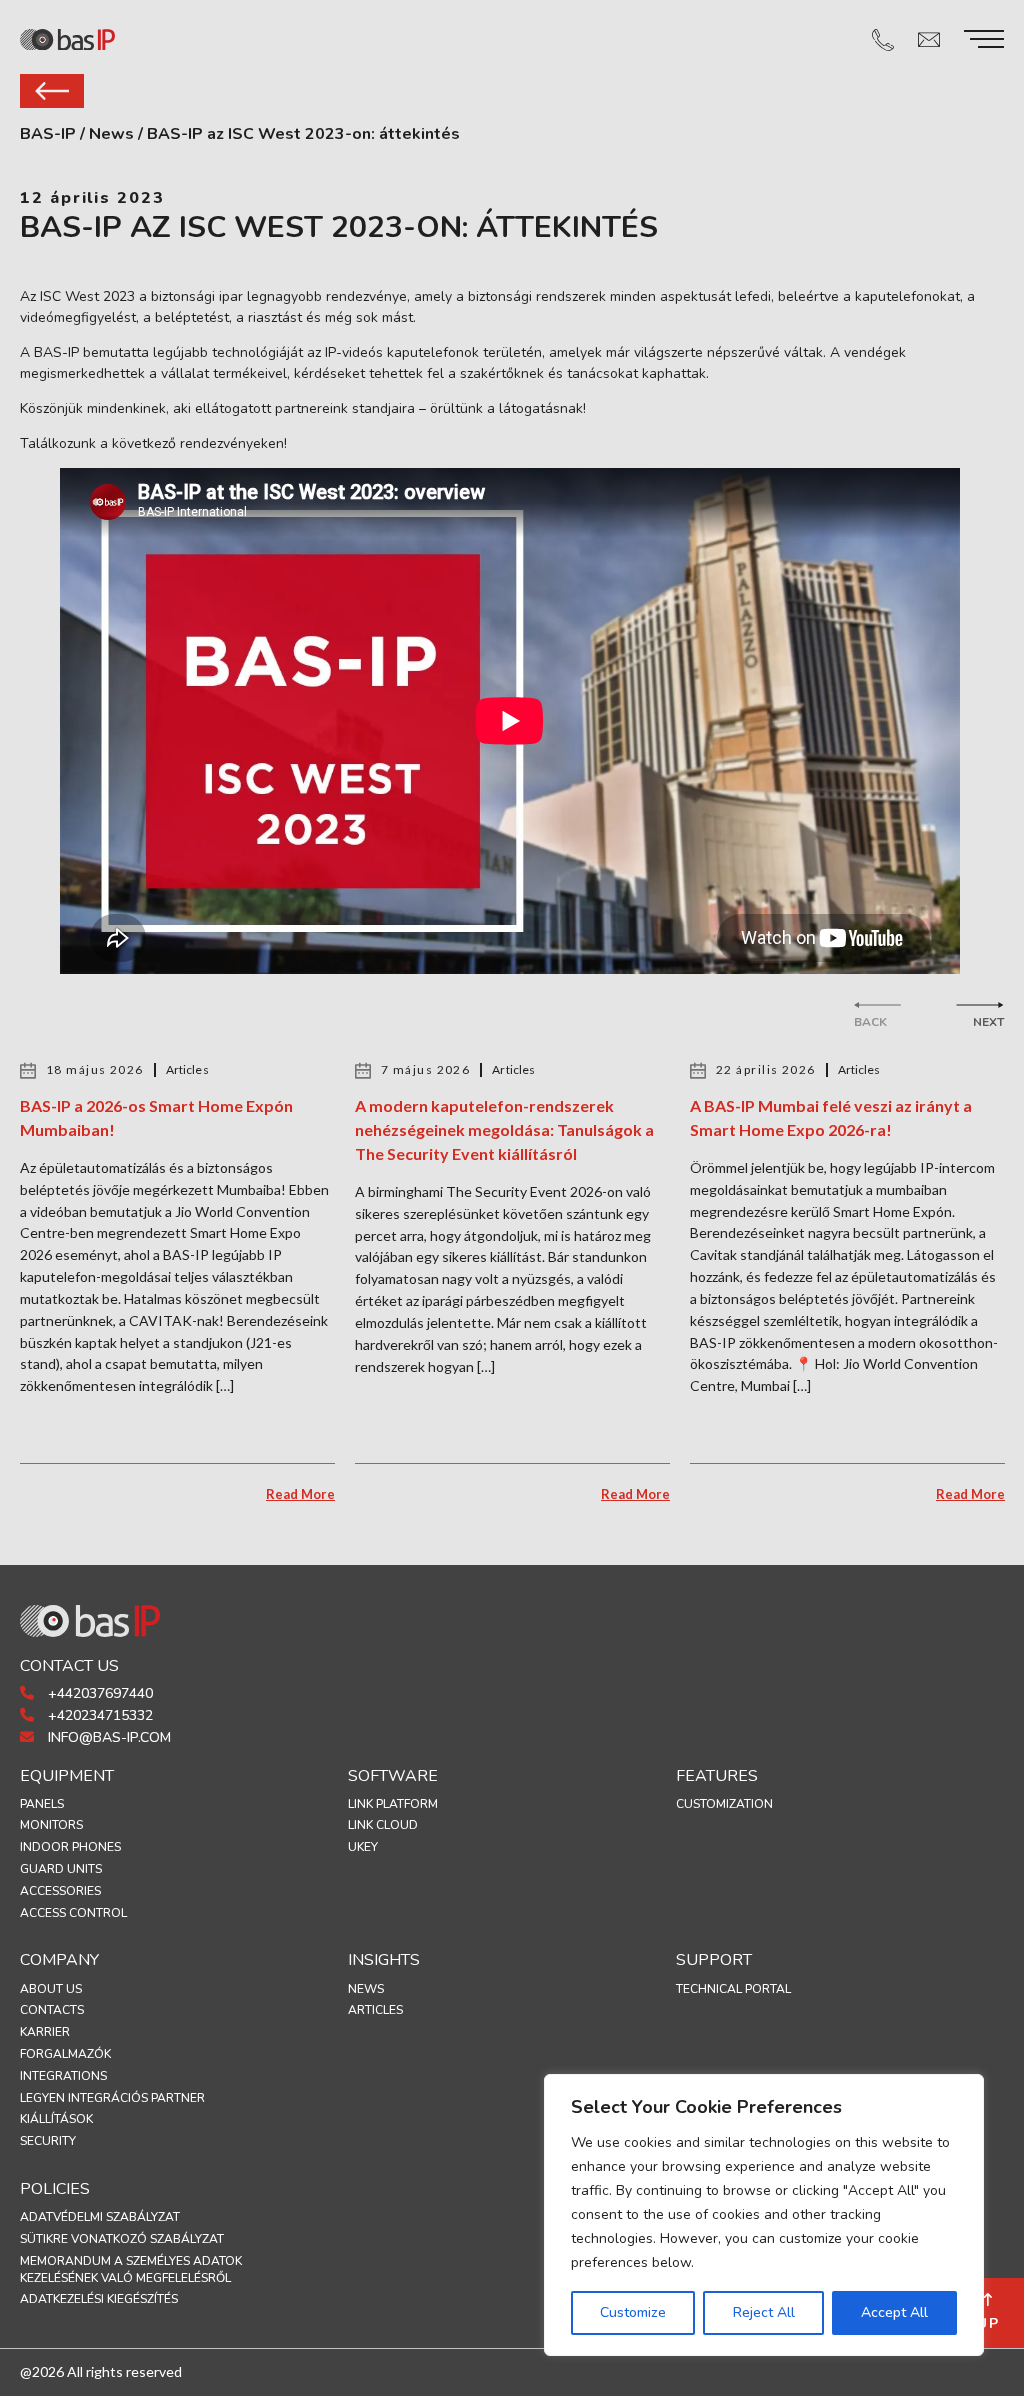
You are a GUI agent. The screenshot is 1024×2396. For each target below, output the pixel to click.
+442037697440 (98, 1693)
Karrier (45, 2032)
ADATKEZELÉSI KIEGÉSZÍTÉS (99, 2299)
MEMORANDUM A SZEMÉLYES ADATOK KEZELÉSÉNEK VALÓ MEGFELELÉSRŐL (131, 2269)
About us (51, 1989)
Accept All (894, 2312)
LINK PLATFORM (393, 1804)
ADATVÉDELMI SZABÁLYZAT (100, 2217)
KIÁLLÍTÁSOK (56, 2119)
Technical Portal (733, 1989)
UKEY (363, 1847)
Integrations (63, 2076)
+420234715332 (98, 1715)
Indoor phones (70, 1847)
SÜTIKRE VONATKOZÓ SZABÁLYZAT (122, 2239)
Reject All (764, 2312)
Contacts (52, 2010)
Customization (724, 1804)
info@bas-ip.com (107, 1737)
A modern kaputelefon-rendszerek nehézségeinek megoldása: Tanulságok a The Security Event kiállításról (504, 1129)
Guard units (61, 1869)
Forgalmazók (65, 2054)
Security (48, 2141)
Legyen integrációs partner (112, 2098)
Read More (300, 1494)
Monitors (51, 1825)
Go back (52, 91)
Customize (633, 2312)
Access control (73, 1913)
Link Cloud (383, 1825)
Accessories (60, 1891)
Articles (375, 2010)
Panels (42, 1804)
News (366, 1989)
